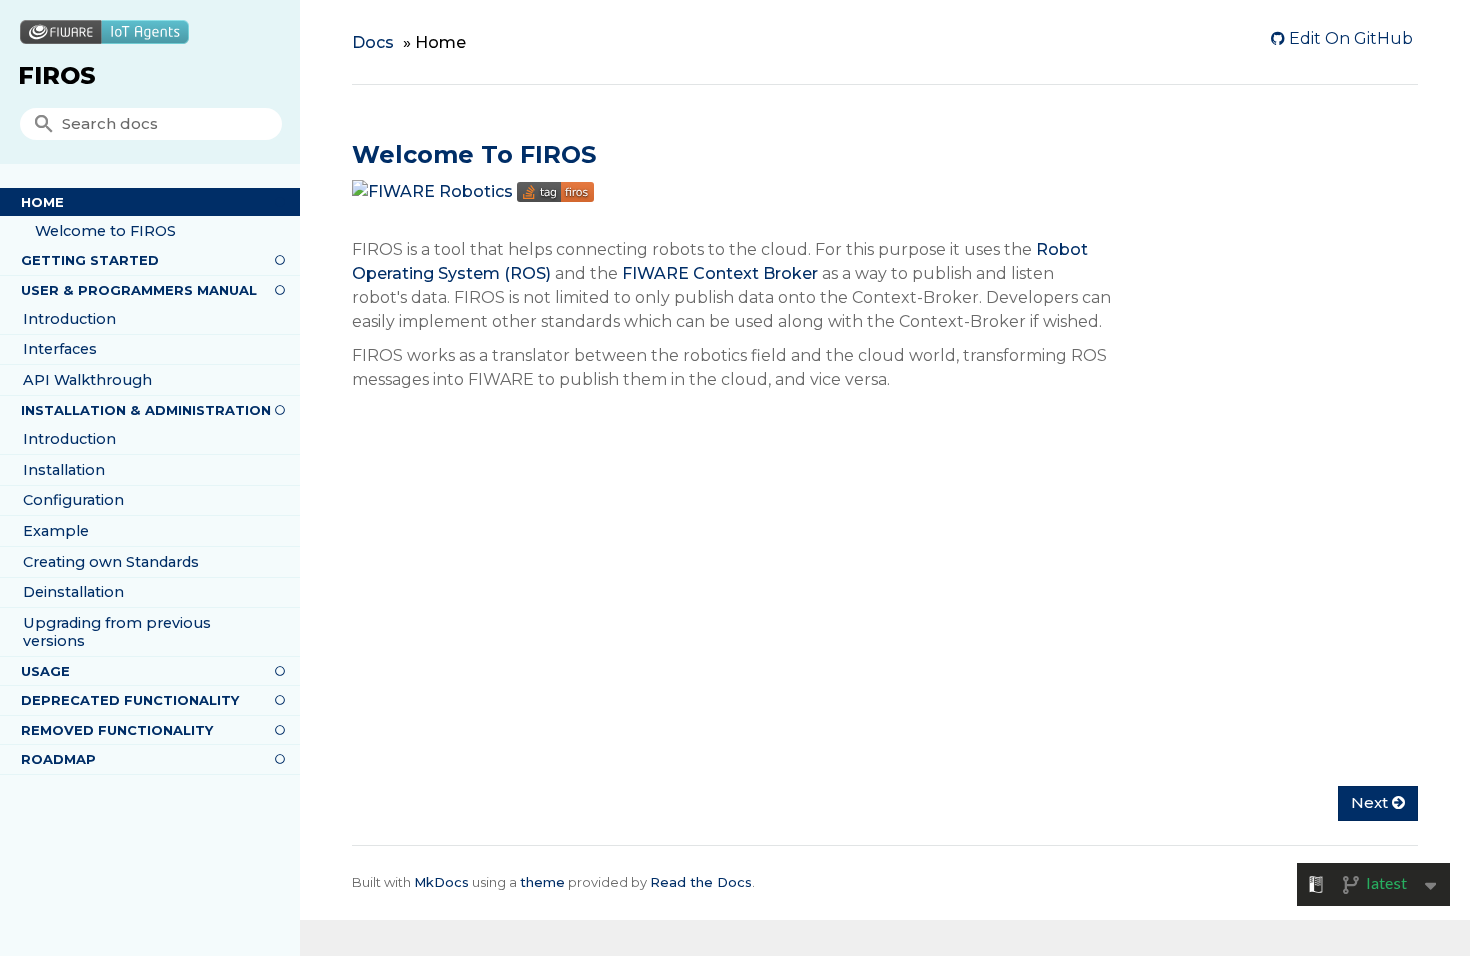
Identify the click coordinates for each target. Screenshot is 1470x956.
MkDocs (441, 882)
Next (1371, 802)
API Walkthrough (87, 380)
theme (542, 882)
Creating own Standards (111, 562)
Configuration (73, 500)
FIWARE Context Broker (720, 273)
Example (56, 531)
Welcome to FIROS (105, 231)
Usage (45, 671)
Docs (373, 42)
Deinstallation (73, 592)
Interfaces (60, 349)
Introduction (69, 319)
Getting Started (90, 260)
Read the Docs (701, 882)
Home (42, 202)
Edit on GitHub (1349, 38)
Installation (64, 470)
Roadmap (58, 759)
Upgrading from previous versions (117, 632)
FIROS (57, 75)
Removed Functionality (117, 730)
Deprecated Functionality (130, 700)
